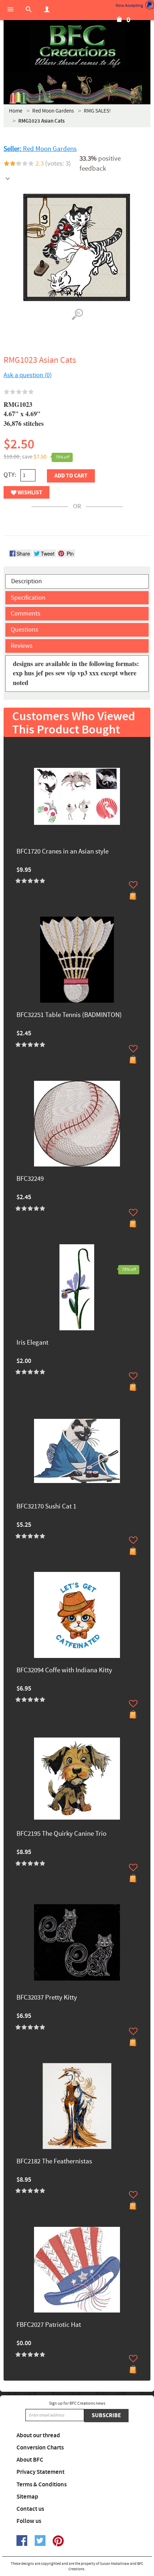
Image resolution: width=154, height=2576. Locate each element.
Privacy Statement (40, 2472)
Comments (26, 614)
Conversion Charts (40, 2448)
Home (16, 111)
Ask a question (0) (28, 375)
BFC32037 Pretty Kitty (47, 1998)
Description (27, 581)
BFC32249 (30, 1179)
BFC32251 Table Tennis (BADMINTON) (69, 1015)
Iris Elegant (32, 1343)
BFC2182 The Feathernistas (54, 2162)
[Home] (77, 47)
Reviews (22, 646)
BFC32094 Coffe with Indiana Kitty (64, 1671)
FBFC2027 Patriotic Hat (49, 2325)
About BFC (30, 2460)
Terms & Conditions (42, 2485)
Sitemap (27, 2497)
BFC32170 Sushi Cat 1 (46, 1507)
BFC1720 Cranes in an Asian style (62, 852)
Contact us (30, 2509)
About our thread (38, 2435)
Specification (28, 598)
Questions (25, 630)
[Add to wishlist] (133, 885)
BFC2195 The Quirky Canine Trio (61, 1834)
